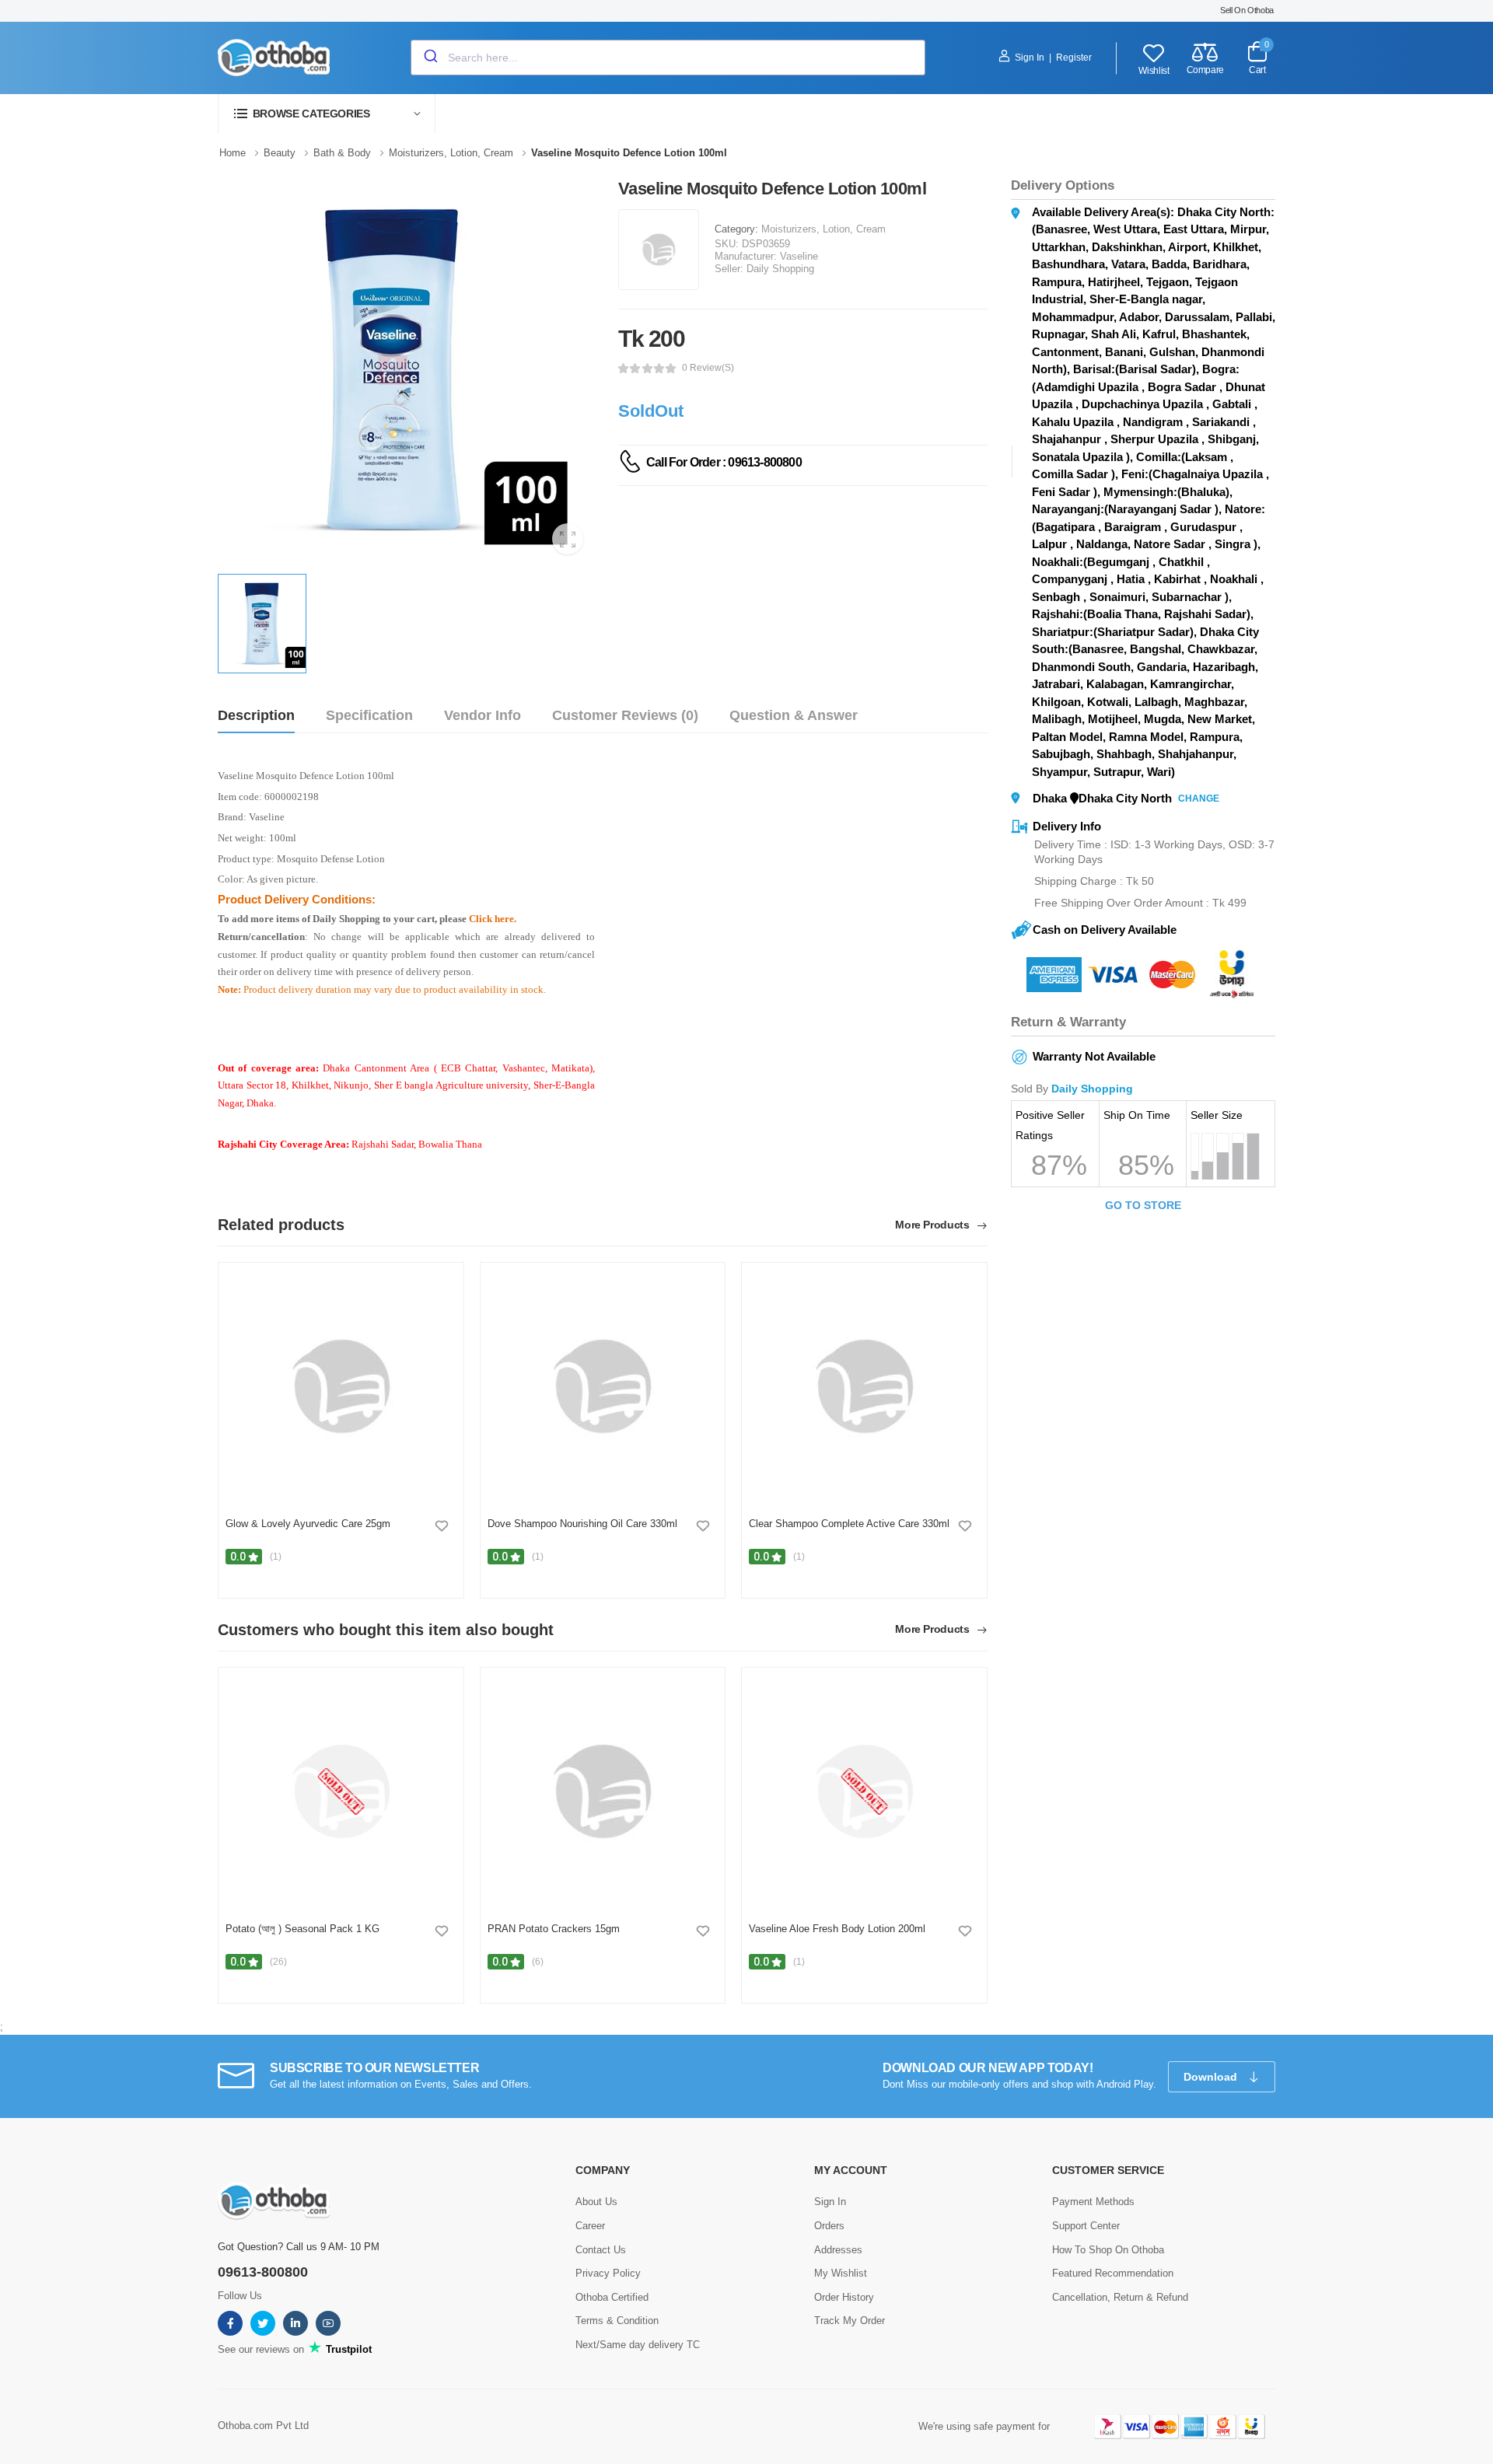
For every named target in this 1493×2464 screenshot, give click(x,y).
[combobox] (668, 58)
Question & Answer (794, 715)
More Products (934, 1225)
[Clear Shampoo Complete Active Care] (864, 1386)
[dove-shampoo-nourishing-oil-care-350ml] (602, 1386)
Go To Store (1143, 1205)
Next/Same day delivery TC (638, 2345)
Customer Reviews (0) (625, 715)
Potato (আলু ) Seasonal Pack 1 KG (302, 1929)
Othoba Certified (612, 2297)
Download (1212, 2077)
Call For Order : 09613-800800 (724, 462)
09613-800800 (263, 2272)
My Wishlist (841, 2273)
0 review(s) (708, 368)
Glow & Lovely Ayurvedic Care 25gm (308, 1524)
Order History (844, 2297)
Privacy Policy (608, 2273)
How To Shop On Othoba (1108, 2250)
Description (256, 715)
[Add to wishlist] (442, 1526)
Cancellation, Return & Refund (1120, 2297)
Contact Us (601, 2250)
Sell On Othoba (1247, 10)
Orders (829, 2226)
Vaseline (799, 256)
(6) (538, 1962)
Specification (369, 715)
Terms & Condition (617, 2321)
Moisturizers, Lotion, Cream (823, 229)
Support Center (1086, 2226)
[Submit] (430, 58)
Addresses (838, 2250)
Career (590, 2226)
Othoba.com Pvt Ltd (263, 2426)
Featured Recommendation (1113, 2273)
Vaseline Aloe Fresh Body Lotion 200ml (837, 1929)
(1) (276, 1557)
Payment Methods (1093, 2202)
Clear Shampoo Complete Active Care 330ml (849, 1524)
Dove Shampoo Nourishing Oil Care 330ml (582, 1524)
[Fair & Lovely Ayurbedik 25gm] (341, 1386)
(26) (278, 1962)
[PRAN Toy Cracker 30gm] (602, 1791)
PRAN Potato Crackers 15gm (554, 1929)
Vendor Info (483, 715)
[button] (327, 114)
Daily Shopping (780, 269)
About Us (596, 2202)
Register (1074, 58)
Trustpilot (347, 2349)
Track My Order (850, 2321)
